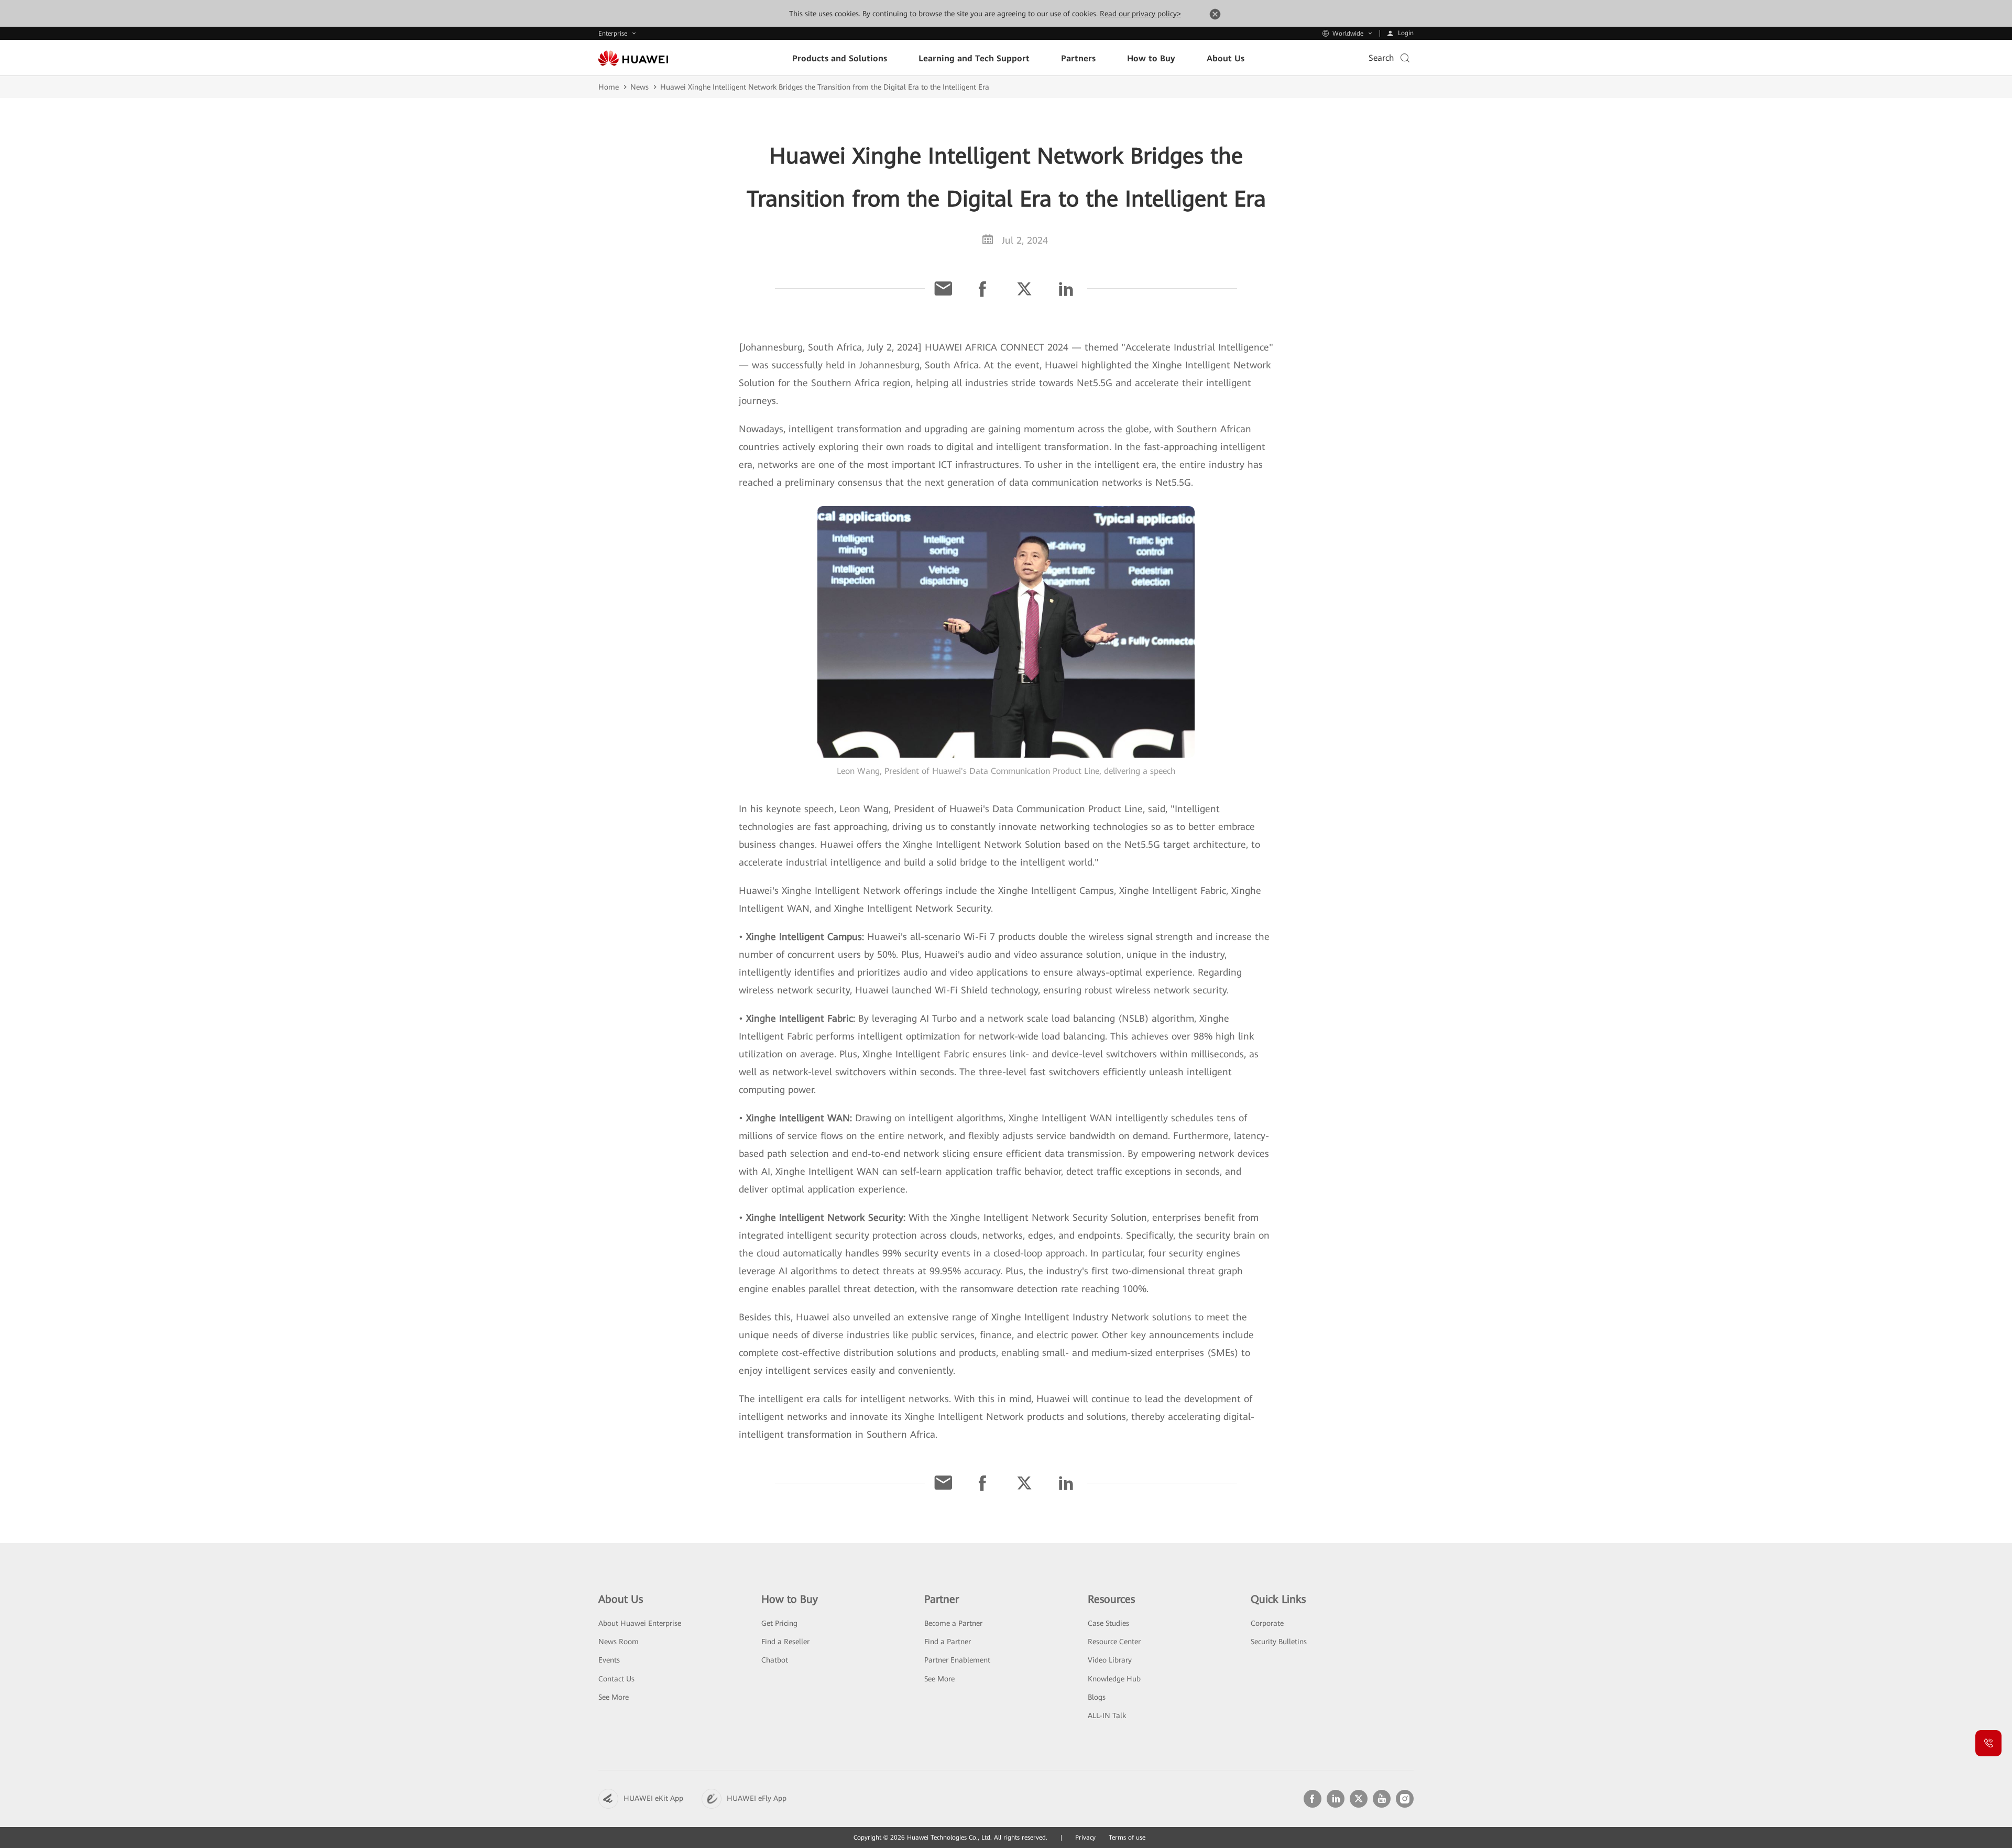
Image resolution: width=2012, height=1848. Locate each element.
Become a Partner (953, 1623)
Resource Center (1114, 1642)
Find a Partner (948, 1642)
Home (609, 87)
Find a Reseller (785, 1642)
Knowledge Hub (1114, 1679)
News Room (619, 1642)
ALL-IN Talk (1107, 1715)
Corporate (1267, 1623)
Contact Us (616, 1679)
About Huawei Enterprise (640, 1623)
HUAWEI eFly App (757, 1798)
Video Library (1110, 1660)
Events (609, 1660)
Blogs (1097, 1697)
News (639, 87)
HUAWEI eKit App (653, 1798)
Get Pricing (779, 1623)
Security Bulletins (1279, 1642)
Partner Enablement (957, 1660)
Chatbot (775, 1660)
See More (614, 1697)
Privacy (1085, 1838)
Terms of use (1127, 1838)
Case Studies (1108, 1623)
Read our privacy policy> (1140, 14)
